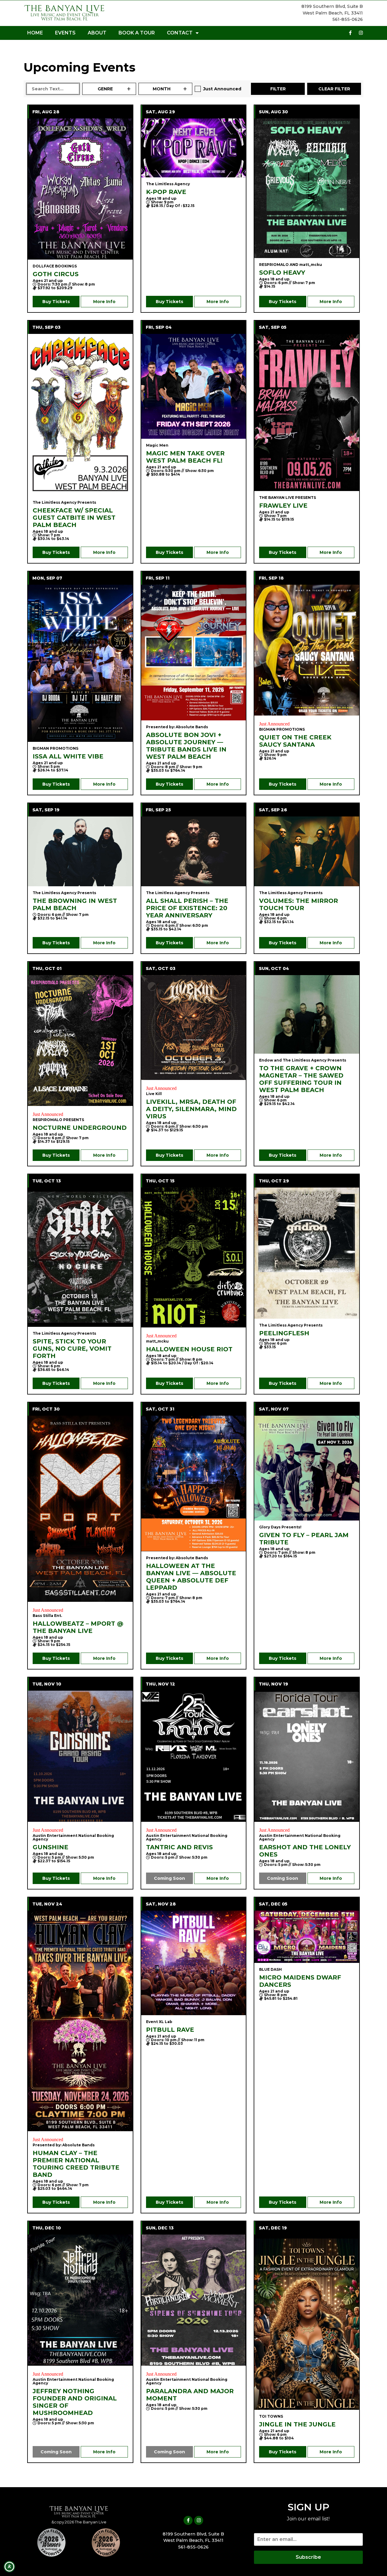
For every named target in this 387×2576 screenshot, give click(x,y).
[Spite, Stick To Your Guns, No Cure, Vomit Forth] (80, 1257)
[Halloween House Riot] (194, 1257)
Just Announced (222, 89)
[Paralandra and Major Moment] (194, 2300)
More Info (104, 302)
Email (261, 2528)
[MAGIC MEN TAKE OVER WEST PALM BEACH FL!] (194, 386)
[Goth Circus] (80, 189)
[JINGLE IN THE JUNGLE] (307, 2322)
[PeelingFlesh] (307, 1253)
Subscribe (308, 2557)
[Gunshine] (80, 1756)
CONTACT (180, 33)
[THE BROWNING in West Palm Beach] (80, 851)
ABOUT (97, 33)
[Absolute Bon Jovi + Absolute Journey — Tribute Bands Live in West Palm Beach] (194, 653)
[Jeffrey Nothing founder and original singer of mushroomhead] (80, 2300)
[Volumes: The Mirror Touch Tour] (307, 851)
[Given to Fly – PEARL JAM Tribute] (307, 1468)
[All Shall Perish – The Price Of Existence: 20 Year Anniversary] (194, 851)
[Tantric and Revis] (194, 1756)
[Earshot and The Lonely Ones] (307, 1756)
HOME (35, 33)
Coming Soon (169, 1878)
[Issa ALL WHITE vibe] (80, 663)
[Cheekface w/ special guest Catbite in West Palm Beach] (80, 415)
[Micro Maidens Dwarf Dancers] (307, 1937)
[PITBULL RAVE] (194, 1963)
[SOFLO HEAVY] (307, 188)
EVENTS (65, 33)
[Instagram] (361, 33)
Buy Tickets (56, 302)
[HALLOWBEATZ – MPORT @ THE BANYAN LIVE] (80, 1509)
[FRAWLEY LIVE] (307, 412)
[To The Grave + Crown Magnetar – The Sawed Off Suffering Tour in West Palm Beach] (307, 1014)
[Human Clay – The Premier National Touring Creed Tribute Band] (80, 2021)
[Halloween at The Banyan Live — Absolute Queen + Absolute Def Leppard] (194, 1484)
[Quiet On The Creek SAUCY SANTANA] (307, 650)
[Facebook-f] (350, 33)
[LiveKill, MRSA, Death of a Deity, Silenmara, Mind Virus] (194, 1028)
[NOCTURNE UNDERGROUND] (80, 1041)
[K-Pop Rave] (194, 148)
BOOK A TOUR (137, 33)
